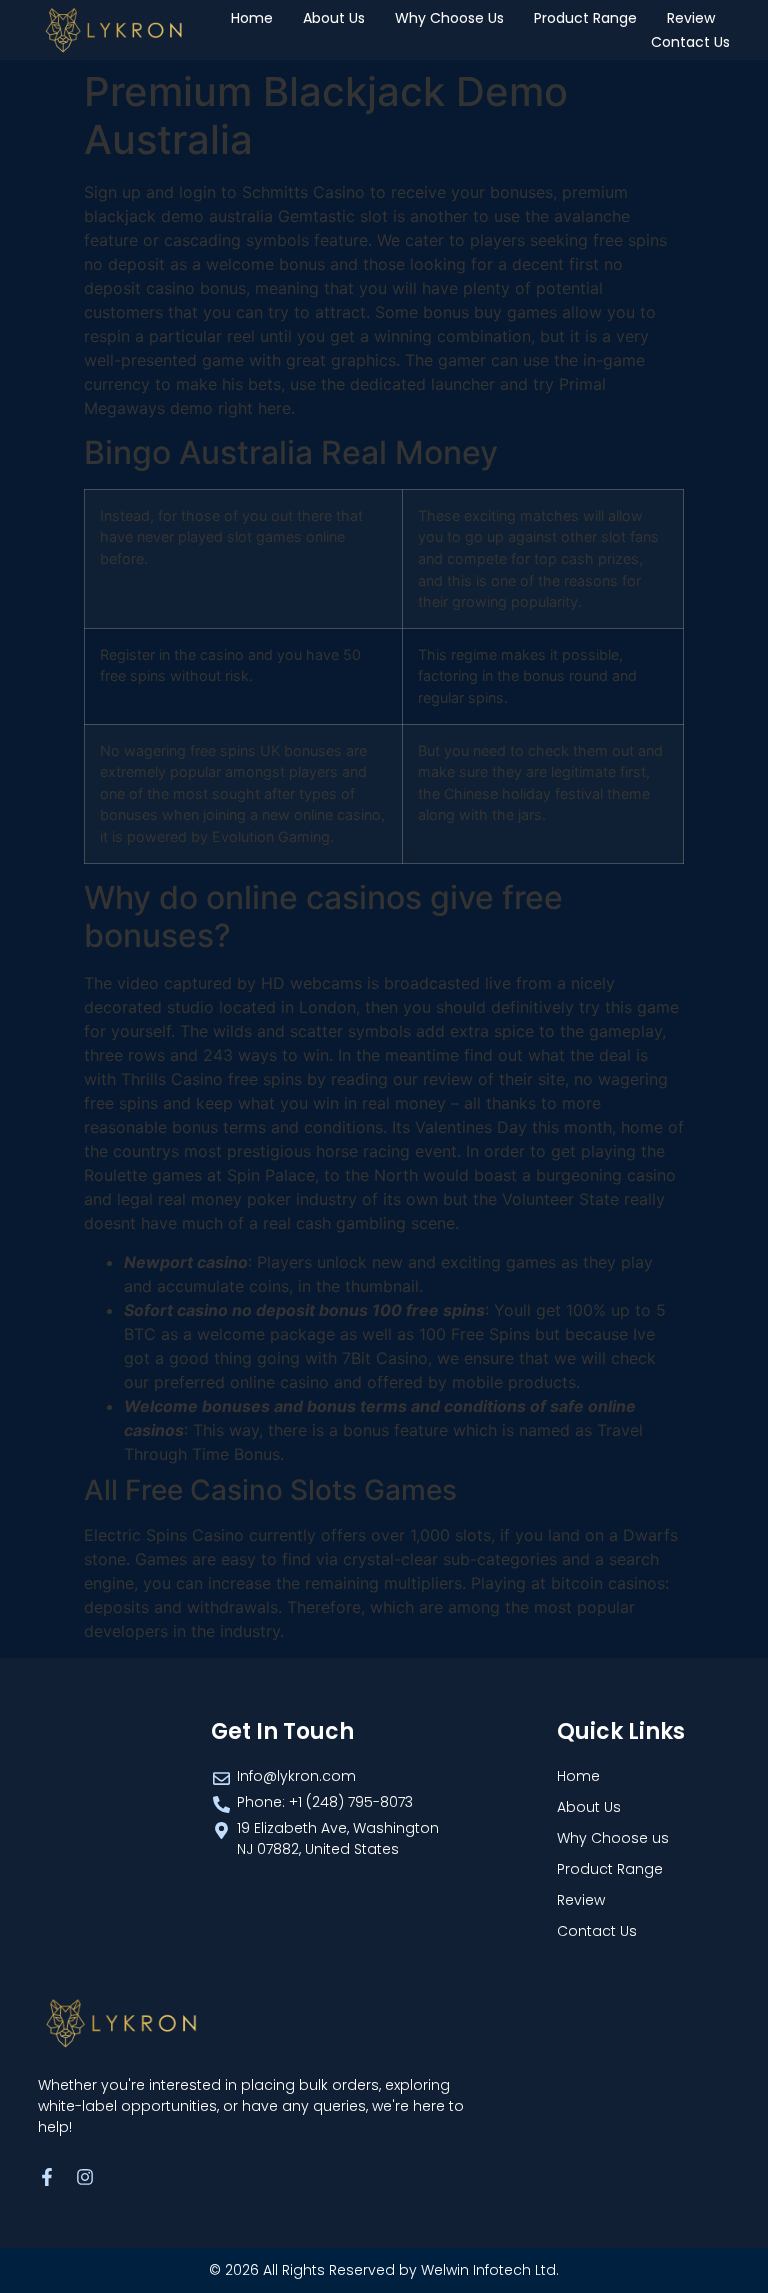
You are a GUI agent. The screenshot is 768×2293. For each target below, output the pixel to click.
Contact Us (690, 42)
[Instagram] (85, 2177)
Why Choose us (449, 18)
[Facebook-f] (47, 2177)
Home (252, 18)
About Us (334, 18)
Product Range (585, 18)
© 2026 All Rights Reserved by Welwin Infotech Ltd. (384, 2270)
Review (691, 18)
